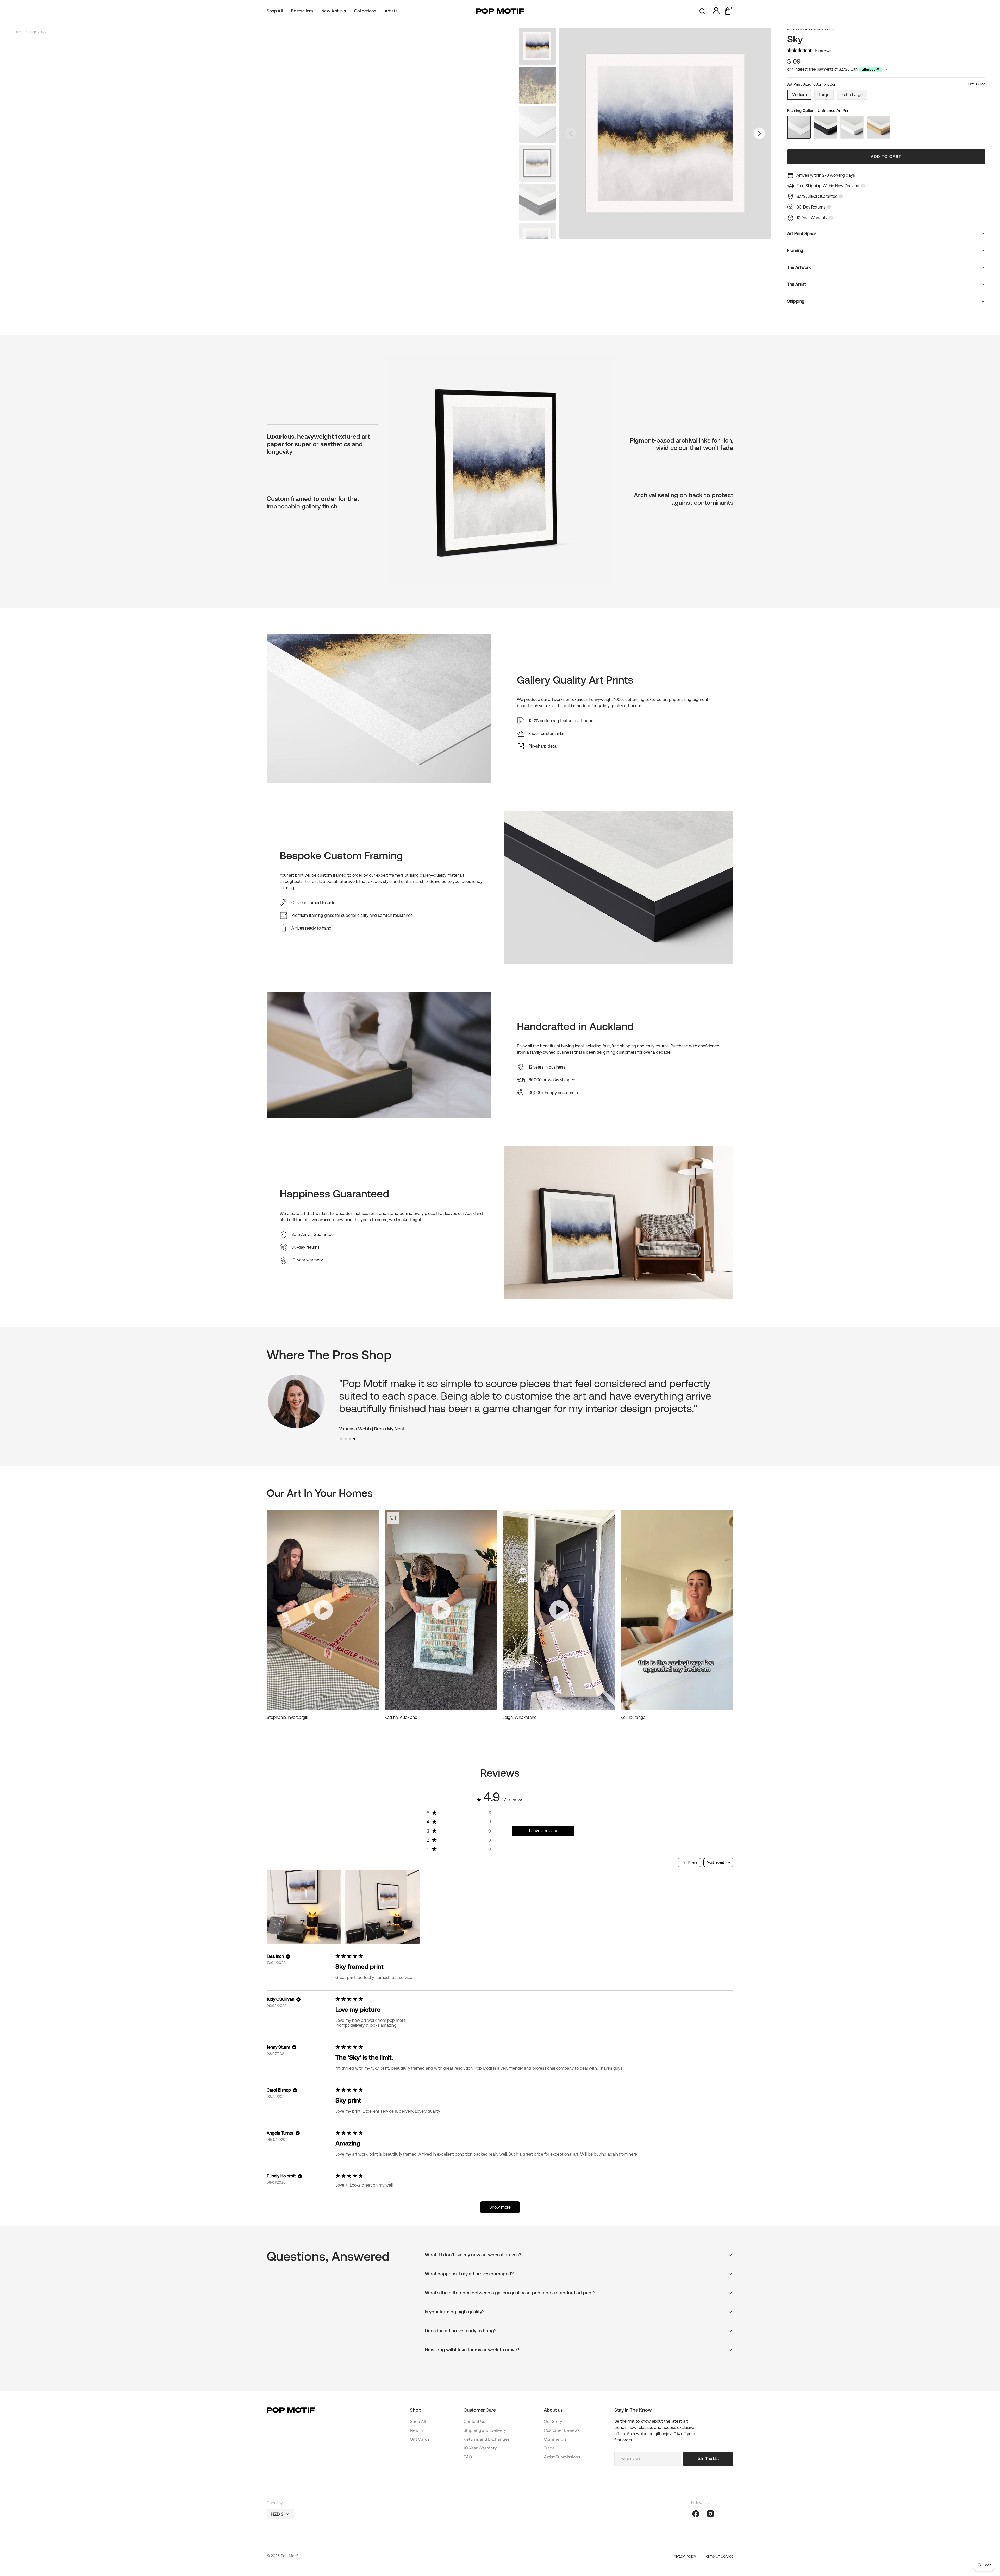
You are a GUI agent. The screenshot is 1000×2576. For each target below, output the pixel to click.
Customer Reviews (562, 2430)
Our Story (553, 2421)
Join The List (708, 2458)
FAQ (468, 2457)
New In (416, 2430)
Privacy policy (684, 2556)
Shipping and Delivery (485, 2430)
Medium (801, 96)
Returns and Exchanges (487, 2439)
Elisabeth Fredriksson (811, 30)
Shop (32, 32)
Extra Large (854, 96)
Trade (549, 2448)
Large (826, 96)
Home (19, 32)
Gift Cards (420, 2439)
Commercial (556, 2439)
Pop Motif (289, 2556)
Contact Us (474, 2421)
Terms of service (719, 2556)
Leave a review (543, 1831)
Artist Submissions (562, 2457)
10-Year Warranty (480, 2448)
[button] (702, 11)
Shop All (418, 2421)
